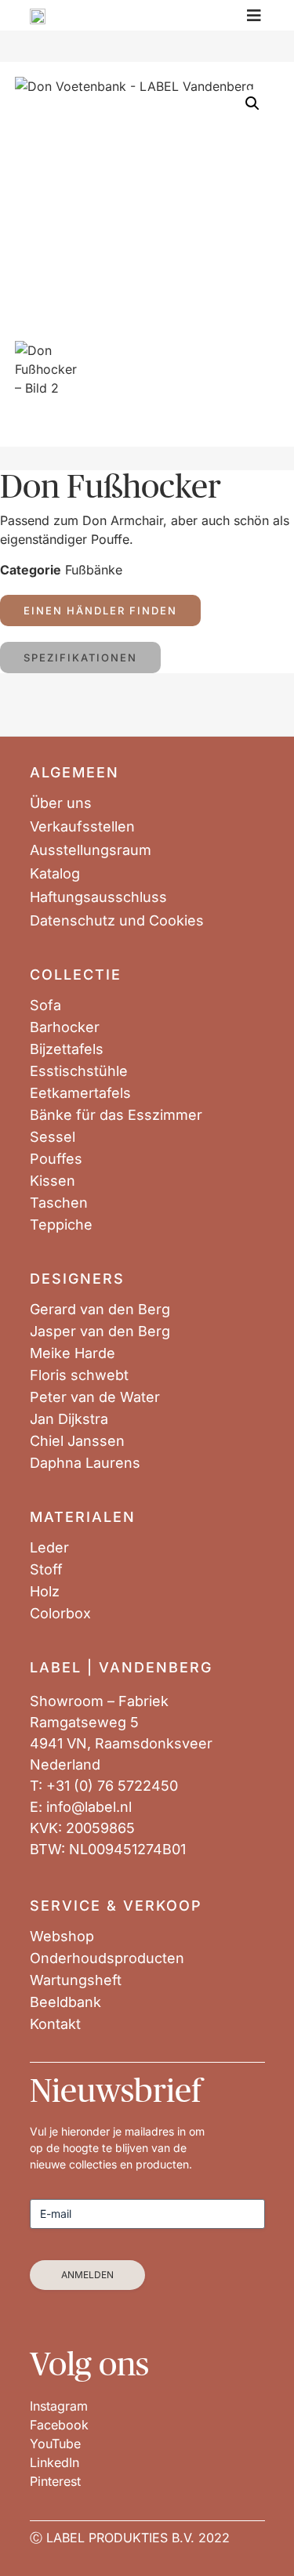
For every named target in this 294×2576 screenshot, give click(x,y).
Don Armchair (123, 520)
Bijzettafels (67, 1049)
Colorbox (60, 1614)
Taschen (59, 1203)
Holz (45, 1592)
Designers (77, 1279)
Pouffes (56, 1159)
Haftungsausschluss (98, 897)
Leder (49, 1548)
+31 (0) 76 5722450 (112, 1786)
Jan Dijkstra (69, 1419)
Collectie (76, 975)
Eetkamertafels (80, 1093)
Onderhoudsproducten (107, 1958)
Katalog (55, 874)
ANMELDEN (87, 2275)
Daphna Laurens (85, 1463)
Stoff (46, 1570)
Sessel (53, 1137)
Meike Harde (73, 1353)
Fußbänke (94, 570)
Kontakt (55, 2024)
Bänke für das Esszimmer (116, 1115)
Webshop (62, 1937)
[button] (252, 103)
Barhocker (65, 1027)
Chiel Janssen (77, 1441)
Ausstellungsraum (91, 850)
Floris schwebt (79, 1375)
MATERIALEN (83, 1517)
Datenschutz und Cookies (117, 921)
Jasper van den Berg (100, 1331)
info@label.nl (89, 1807)
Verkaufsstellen (82, 827)
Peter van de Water (95, 1397)
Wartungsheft (76, 1980)
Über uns (61, 803)
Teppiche (61, 1225)
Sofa (45, 1005)
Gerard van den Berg (100, 1310)
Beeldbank (65, 2002)
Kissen (53, 1181)
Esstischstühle (79, 1071)
